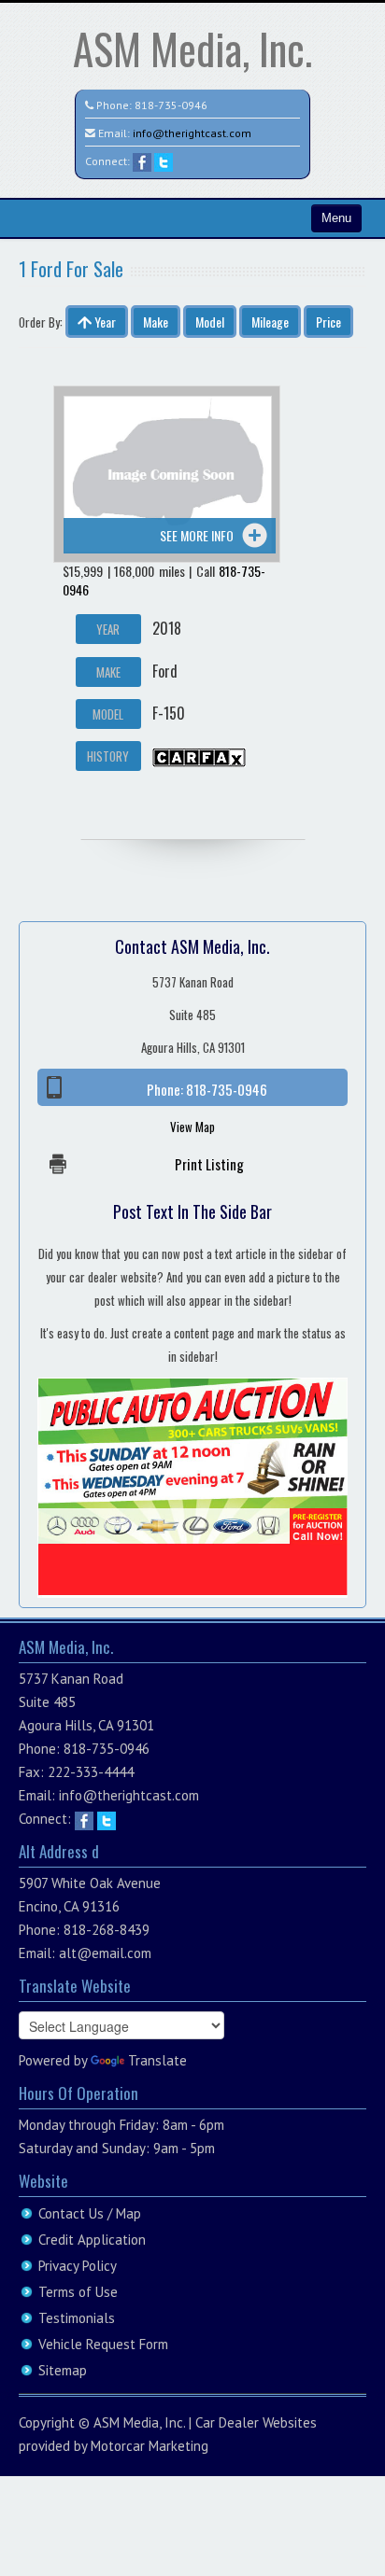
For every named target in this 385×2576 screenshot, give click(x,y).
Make (156, 322)
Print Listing (209, 1164)
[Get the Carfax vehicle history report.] (199, 755)
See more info (197, 535)
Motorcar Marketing (150, 2446)
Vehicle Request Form (103, 2344)
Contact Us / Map (90, 2213)
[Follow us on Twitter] (164, 161)
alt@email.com (105, 1953)
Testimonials (77, 2318)
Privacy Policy (78, 2266)
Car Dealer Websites (256, 2422)
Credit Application (92, 2240)
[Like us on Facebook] (142, 161)
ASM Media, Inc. (192, 48)
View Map (192, 1127)
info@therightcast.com (192, 133)
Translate (157, 2060)
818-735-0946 (171, 105)
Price (328, 322)
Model (210, 322)
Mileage (270, 322)
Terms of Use (78, 2292)
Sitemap (63, 2370)
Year (104, 322)
